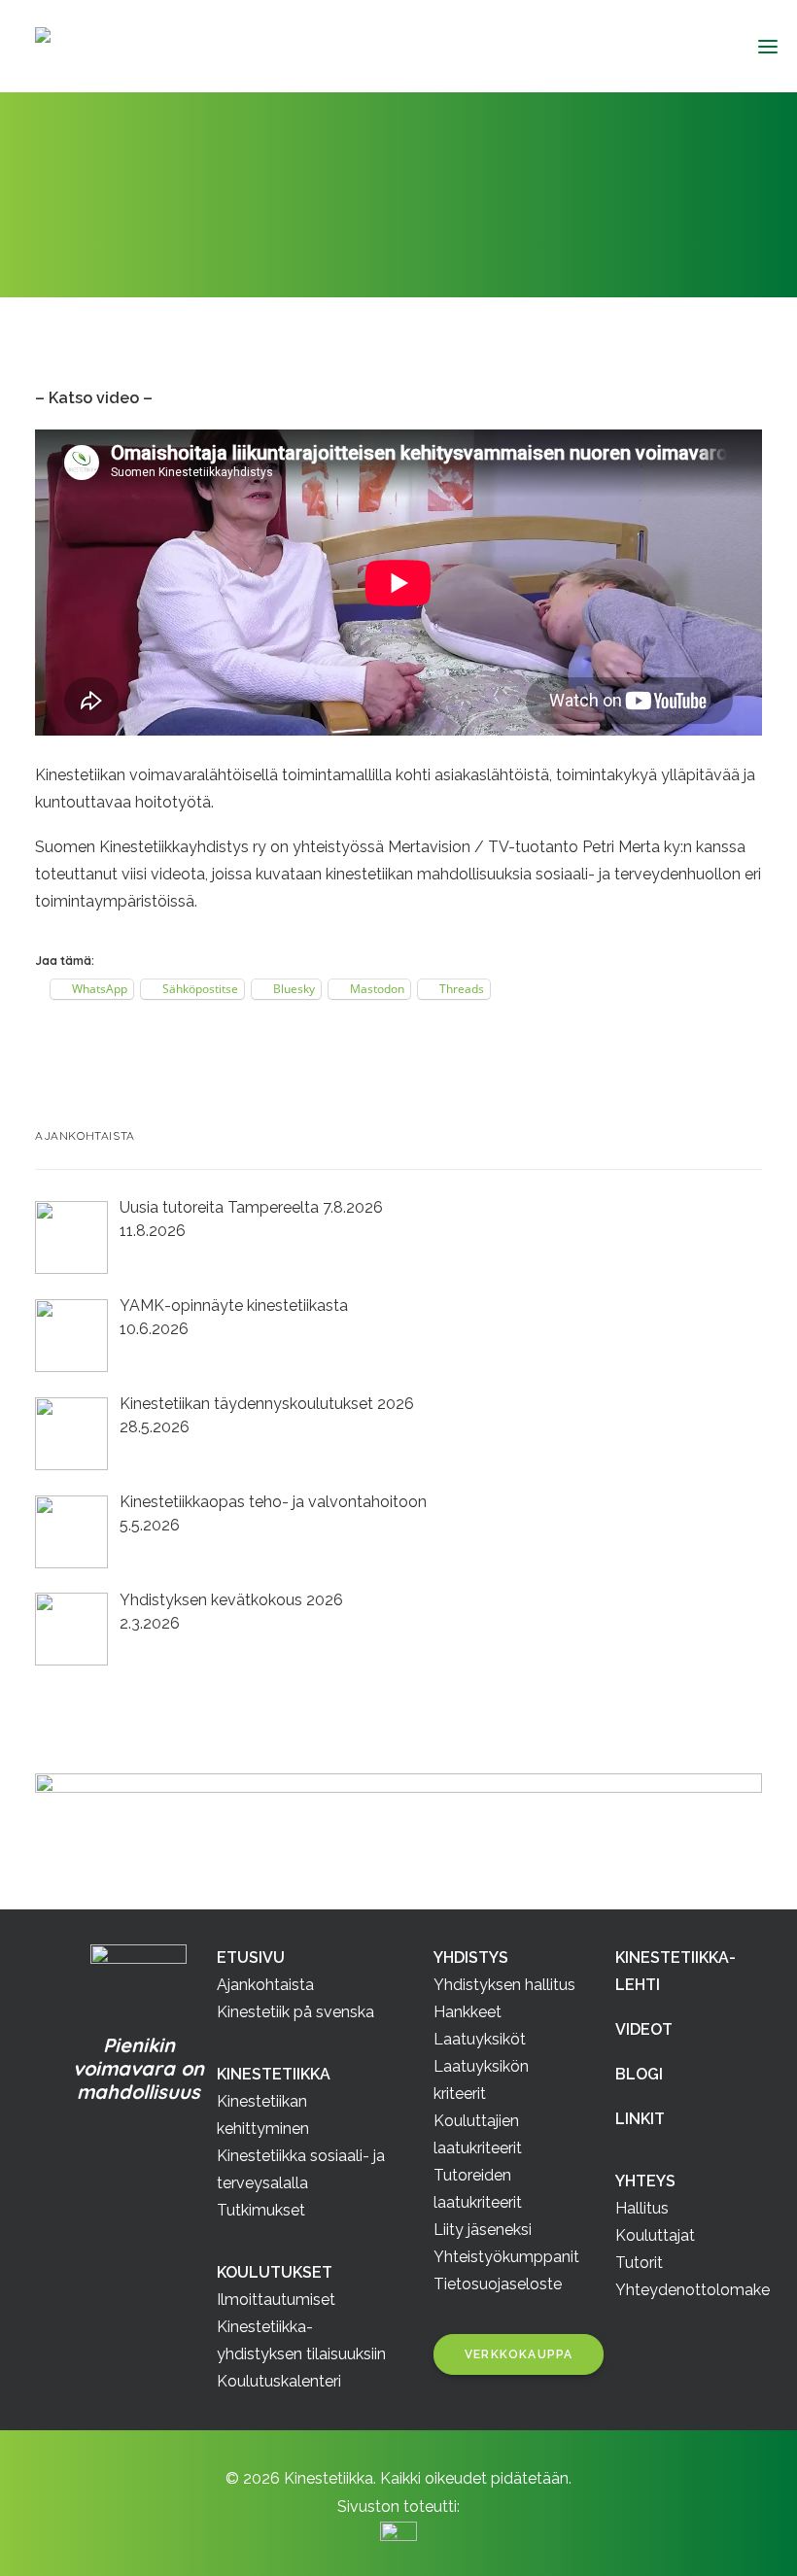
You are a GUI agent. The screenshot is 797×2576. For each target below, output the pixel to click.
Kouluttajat (655, 2235)
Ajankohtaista (177, 238)
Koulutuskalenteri (279, 2381)
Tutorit (639, 2263)
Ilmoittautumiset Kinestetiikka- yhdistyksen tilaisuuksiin (301, 2327)
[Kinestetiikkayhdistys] (139, 47)
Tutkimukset (261, 2210)
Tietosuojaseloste (498, 2284)
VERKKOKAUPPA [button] (519, 2354)
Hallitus (642, 2208)
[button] (760, 46)
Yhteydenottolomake (693, 2290)
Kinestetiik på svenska (295, 2012)
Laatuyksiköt (480, 2039)
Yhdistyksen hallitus (504, 1985)
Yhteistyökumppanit (506, 2257)
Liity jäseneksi (483, 2230)
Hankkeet (468, 2012)
